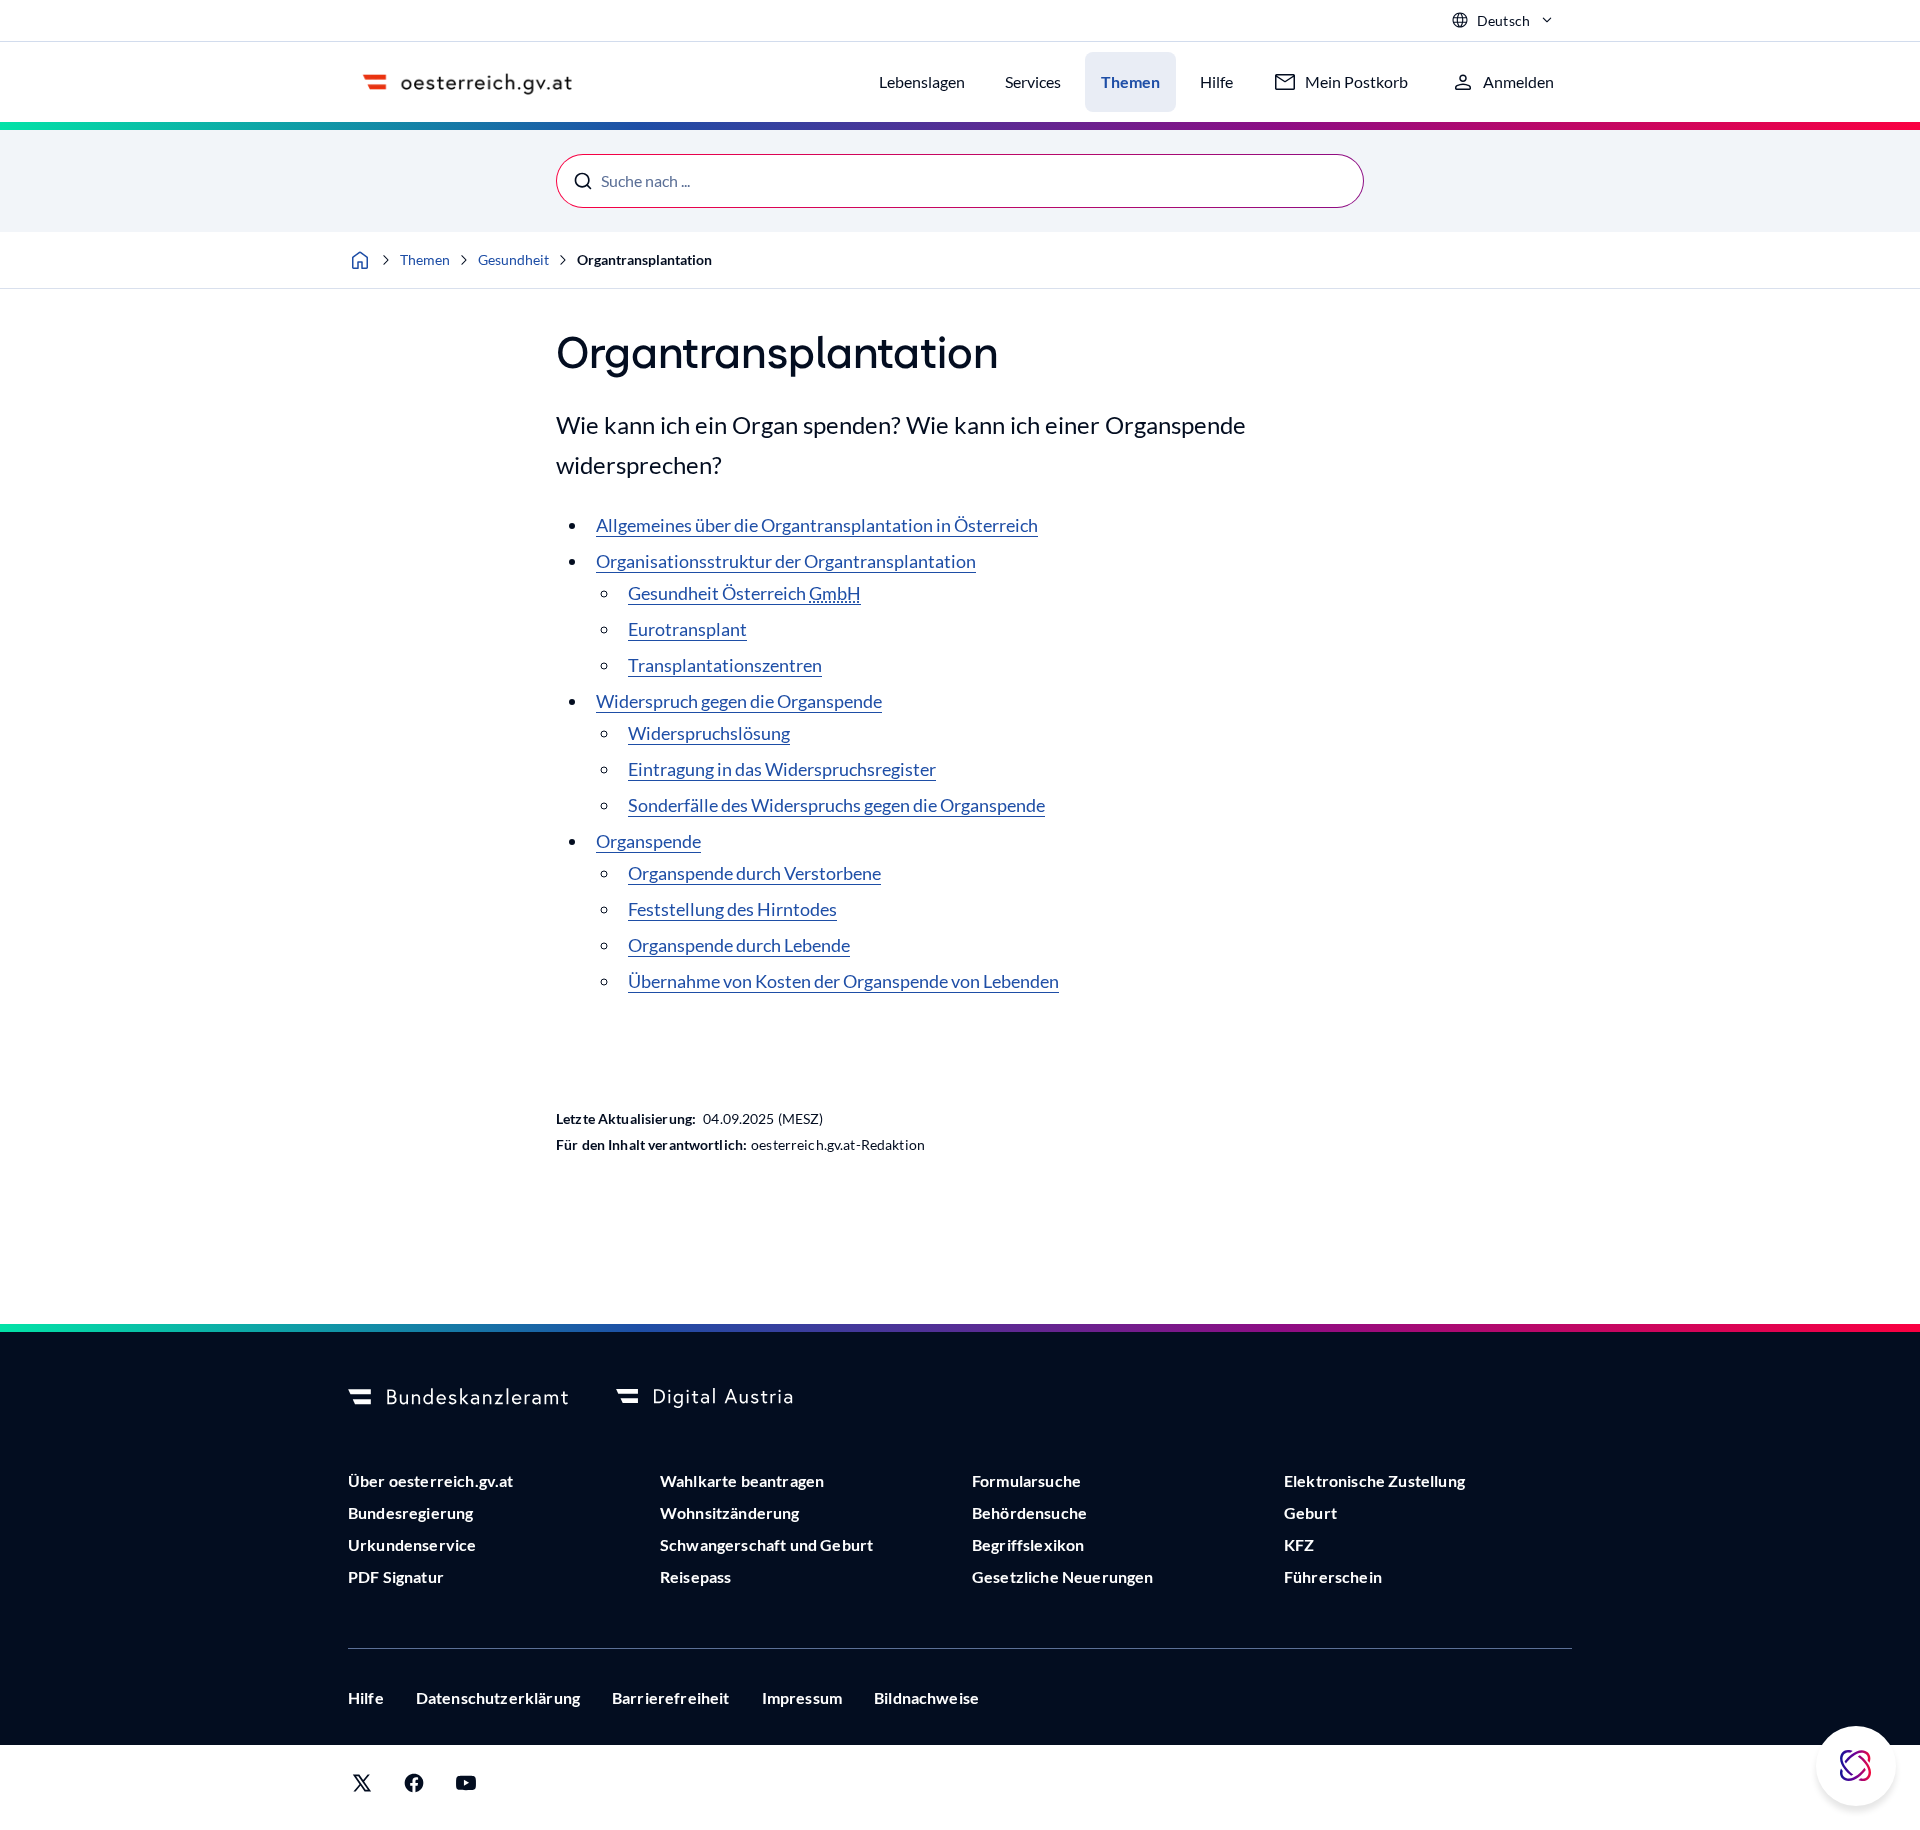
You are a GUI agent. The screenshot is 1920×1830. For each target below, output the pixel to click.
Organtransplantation (644, 259)
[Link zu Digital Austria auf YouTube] (466, 1787)
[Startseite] (360, 260)
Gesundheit (513, 259)
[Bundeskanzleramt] (458, 1398)
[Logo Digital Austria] (726, 1398)
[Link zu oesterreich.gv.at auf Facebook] (414, 1787)
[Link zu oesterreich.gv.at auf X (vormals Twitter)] (362, 1787)
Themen (425, 259)
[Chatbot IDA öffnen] (1856, 1766)
